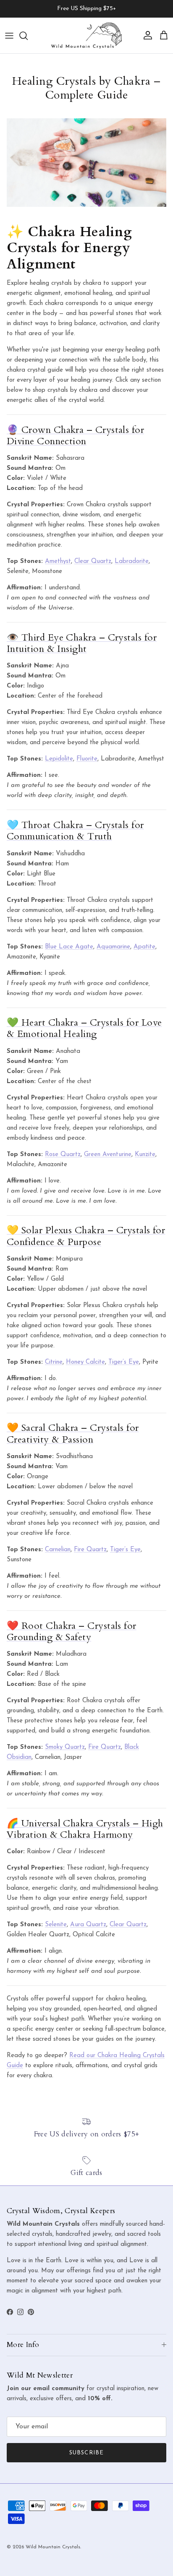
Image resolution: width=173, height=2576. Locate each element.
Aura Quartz (88, 1925)
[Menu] (9, 36)
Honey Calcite (85, 1362)
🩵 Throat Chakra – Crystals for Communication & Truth (75, 831)
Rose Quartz (63, 1155)
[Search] (28, 36)
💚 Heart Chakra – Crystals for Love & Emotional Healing (84, 1028)
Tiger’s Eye (124, 1362)
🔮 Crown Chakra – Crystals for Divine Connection (75, 436)
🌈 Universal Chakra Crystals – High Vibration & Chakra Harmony (85, 1829)
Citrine (54, 1362)
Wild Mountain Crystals (53, 2547)
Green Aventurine (108, 1155)
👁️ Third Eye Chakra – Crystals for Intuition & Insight (82, 643)
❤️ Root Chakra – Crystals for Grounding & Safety (72, 1632)
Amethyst (58, 561)
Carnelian (58, 1550)
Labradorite (132, 561)
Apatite (144, 947)
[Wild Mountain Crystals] (86, 35)
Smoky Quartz (65, 1747)
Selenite (56, 1925)
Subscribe (86, 2453)
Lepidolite (59, 759)
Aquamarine (113, 947)
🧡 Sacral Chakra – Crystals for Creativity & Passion (73, 1434)
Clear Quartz (93, 561)
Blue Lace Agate (69, 947)
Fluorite (87, 759)
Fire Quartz (90, 1550)
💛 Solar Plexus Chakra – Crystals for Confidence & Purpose (86, 1236)
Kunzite (145, 1155)
